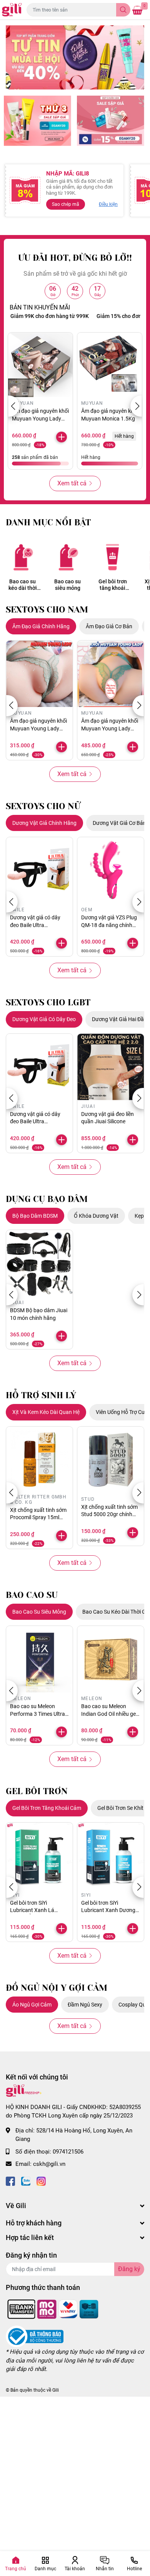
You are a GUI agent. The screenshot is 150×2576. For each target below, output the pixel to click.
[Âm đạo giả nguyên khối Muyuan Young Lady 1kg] (111, 674)
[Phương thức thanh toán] (53, 2309)
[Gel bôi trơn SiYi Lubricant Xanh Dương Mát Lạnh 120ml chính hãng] (111, 1856)
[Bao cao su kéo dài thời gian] (22, 557)
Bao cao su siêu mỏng (67, 585)
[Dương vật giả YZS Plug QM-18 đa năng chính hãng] (111, 870)
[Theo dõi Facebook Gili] (10, 2181)
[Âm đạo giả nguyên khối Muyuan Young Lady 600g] (39, 674)
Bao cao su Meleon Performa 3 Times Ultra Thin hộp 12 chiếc (37, 1714)
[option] (75, 57)
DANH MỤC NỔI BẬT (48, 522)
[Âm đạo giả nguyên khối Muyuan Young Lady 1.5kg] (40, 365)
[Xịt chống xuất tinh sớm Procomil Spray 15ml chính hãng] (39, 1460)
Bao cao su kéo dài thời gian (23, 585)
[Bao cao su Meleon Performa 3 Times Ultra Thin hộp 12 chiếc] (39, 1659)
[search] (123, 10)
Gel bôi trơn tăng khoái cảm (113, 585)
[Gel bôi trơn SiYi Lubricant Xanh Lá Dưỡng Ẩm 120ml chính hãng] (39, 1856)
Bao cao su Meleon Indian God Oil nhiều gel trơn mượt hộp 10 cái (109, 1714)
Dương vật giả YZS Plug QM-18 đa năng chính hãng (109, 925)
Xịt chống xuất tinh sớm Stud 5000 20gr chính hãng (109, 1514)
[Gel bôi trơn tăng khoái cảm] (112, 557)
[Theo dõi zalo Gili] (26, 2181)
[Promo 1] (37, 121)
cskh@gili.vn (49, 2164)
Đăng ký (129, 2269)
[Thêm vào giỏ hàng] (62, 437)
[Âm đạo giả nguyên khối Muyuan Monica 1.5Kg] (110, 365)
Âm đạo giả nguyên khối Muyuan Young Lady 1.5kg (40, 418)
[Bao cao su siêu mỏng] (67, 557)
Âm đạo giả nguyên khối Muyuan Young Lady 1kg (110, 728)
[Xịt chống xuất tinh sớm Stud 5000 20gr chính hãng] (111, 1460)
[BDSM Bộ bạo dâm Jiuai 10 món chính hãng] (39, 1263)
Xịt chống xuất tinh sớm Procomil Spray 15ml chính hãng (38, 1517)
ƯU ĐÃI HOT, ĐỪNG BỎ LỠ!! (75, 258)
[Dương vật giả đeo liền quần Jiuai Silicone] (111, 1067)
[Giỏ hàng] (137, 10)
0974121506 (68, 2152)
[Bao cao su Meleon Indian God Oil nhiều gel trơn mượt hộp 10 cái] (111, 1659)
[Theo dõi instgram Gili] (41, 2181)
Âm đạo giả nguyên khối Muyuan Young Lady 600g (38, 728)
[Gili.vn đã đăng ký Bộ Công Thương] (35, 2336)
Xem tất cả (72, 483)
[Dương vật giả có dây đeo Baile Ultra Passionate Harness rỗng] (39, 870)
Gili (56, 2390)
